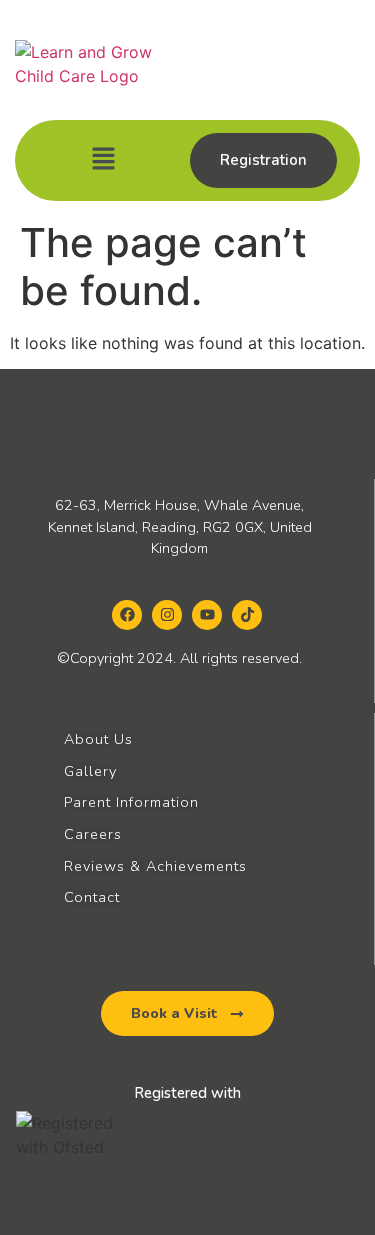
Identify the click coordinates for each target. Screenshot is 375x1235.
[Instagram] (167, 615)
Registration (263, 160)
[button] (104, 160)
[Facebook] (127, 615)
